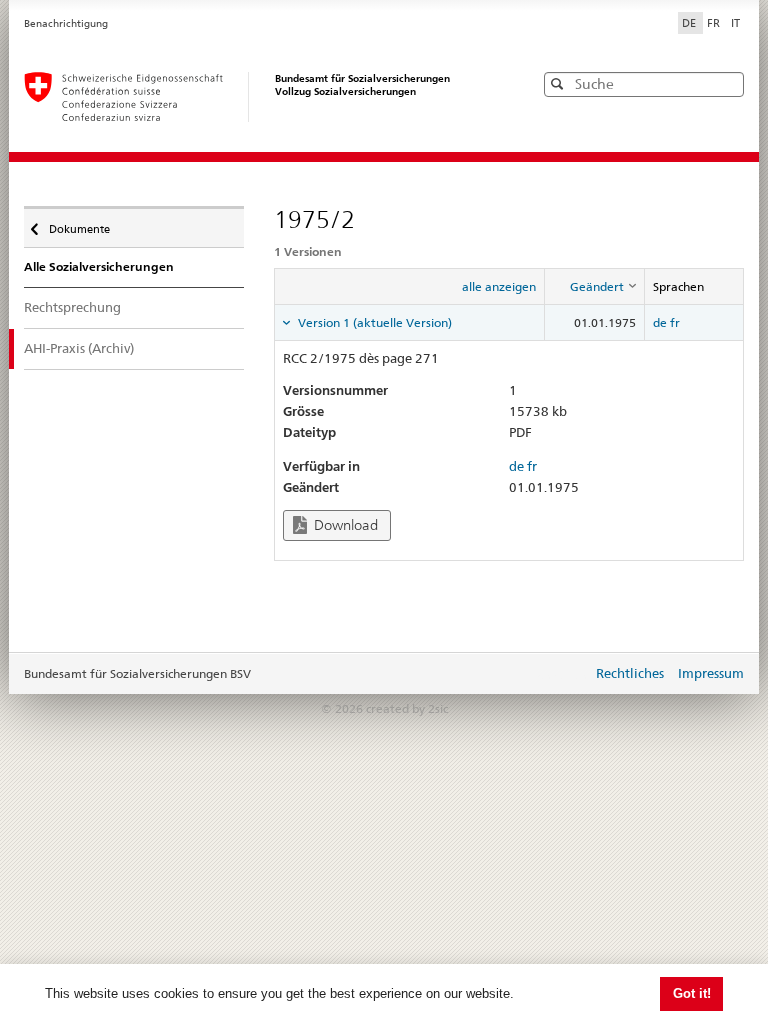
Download (344, 525)
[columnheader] (595, 287)
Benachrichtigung (66, 23)
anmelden (562, 675)
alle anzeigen (499, 286)
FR (715, 23)
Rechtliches (630, 673)
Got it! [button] (692, 993)
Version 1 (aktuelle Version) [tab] (373, 322)
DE (690, 23)
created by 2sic (407, 708)
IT (735, 23)
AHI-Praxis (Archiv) (79, 348)
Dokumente (79, 224)
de (660, 322)
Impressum (711, 673)
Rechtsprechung (72, 307)
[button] (727, 83)
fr (675, 322)
